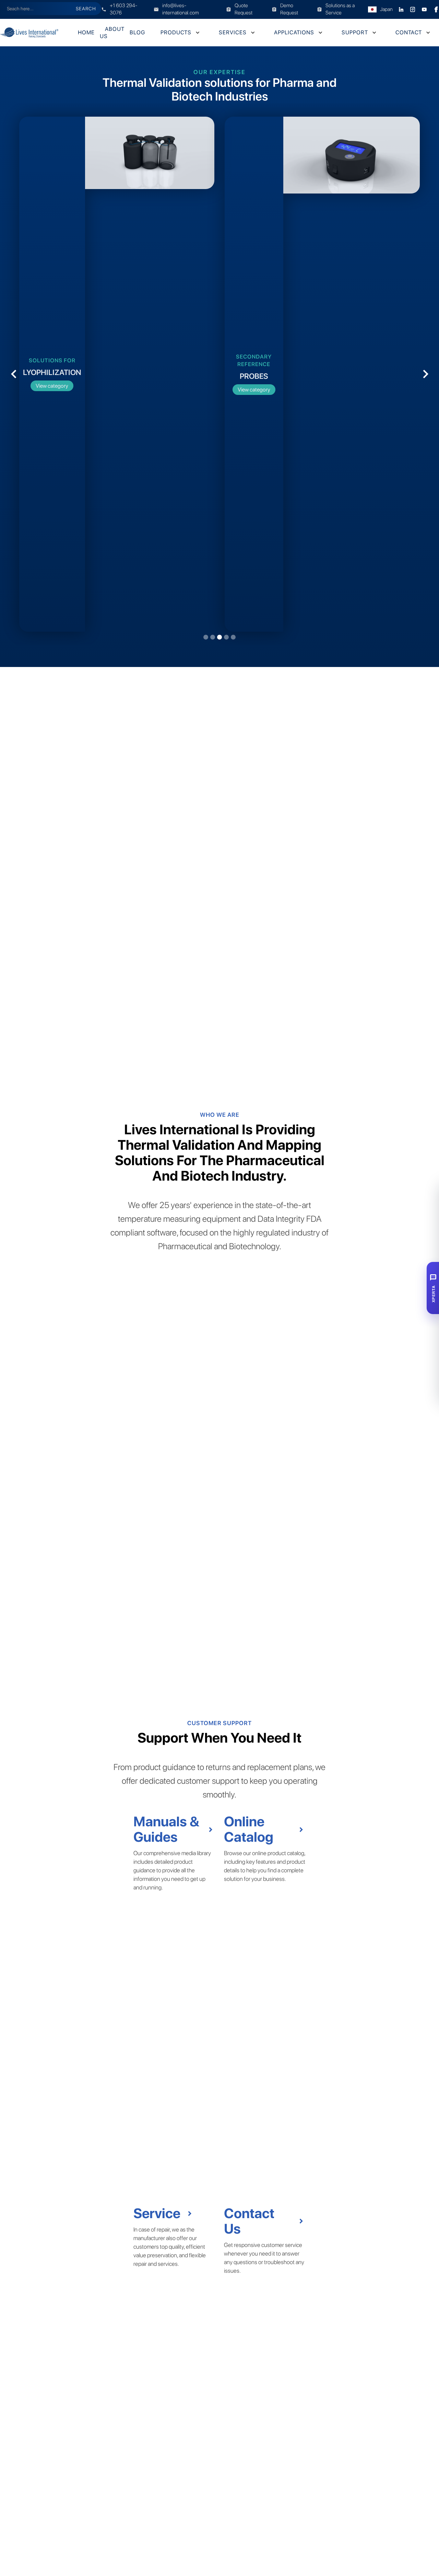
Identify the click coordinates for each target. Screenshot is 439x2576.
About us (112, 33)
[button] (179, 32)
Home (86, 32)
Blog (137, 32)
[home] (36, 33)
